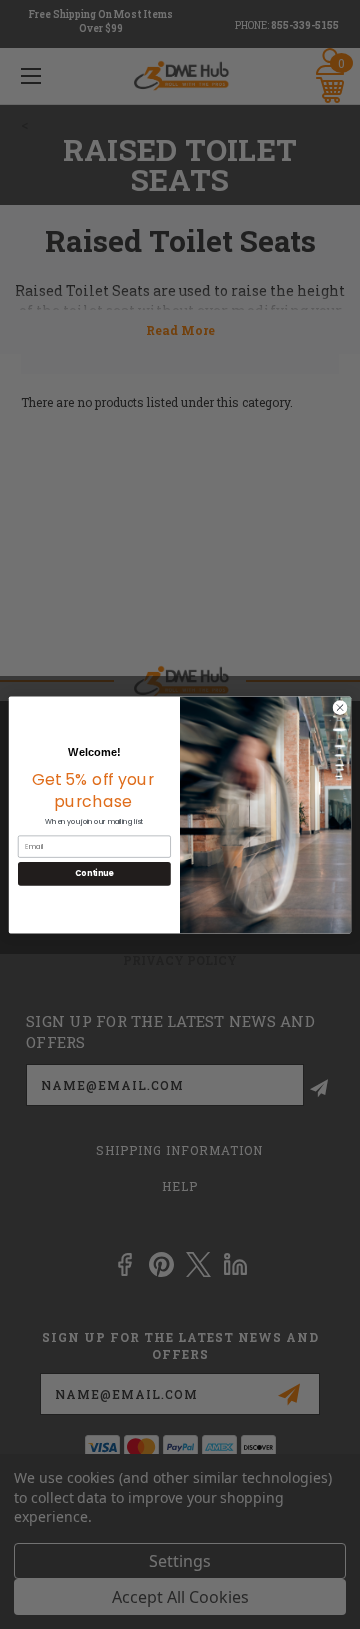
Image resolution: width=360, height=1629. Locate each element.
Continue (94, 873)
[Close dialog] (339, 706)
